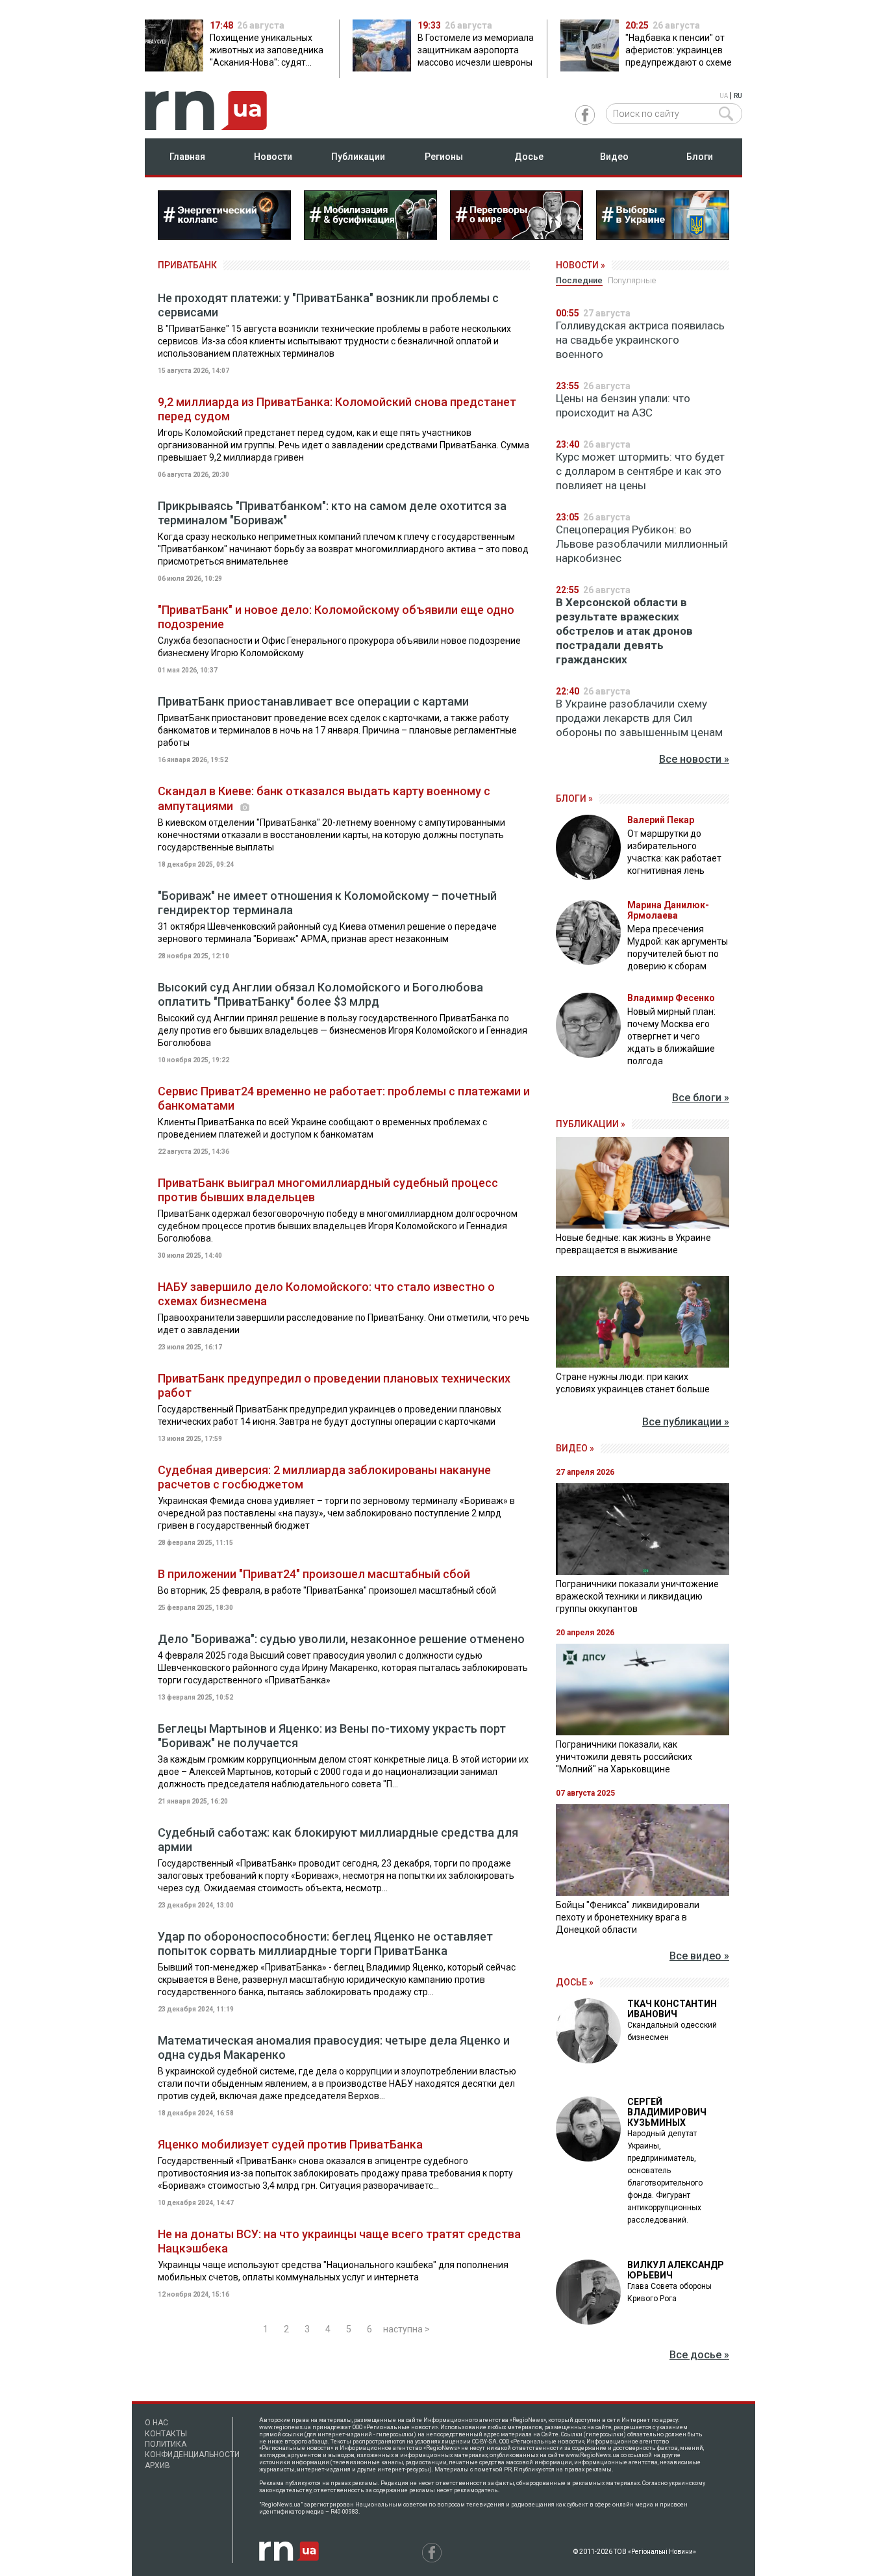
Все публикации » (686, 1422)
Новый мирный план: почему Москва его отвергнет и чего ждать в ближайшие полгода (671, 1036)
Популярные (632, 280)
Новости (273, 157)
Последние (579, 280)
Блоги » (574, 798)
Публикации (358, 157)
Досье (529, 157)
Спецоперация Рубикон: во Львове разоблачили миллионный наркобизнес (642, 544)
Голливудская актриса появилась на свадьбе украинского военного (640, 340)
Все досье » (699, 2355)
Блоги (700, 157)
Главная (187, 157)
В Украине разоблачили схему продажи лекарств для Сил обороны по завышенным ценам (639, 718)
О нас (156, 2423)
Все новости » (694, 759)
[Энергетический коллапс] (224, 236)
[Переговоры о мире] (517, 236)
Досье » (575, 1982)
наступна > (406, 2329)
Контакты (166, 2434)
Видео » (575, 1448)
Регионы (444, 157)
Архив (157, 2466)
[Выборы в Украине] (663, 236)
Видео (614, 157)
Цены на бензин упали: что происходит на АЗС (623, 405)
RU (738, 96)
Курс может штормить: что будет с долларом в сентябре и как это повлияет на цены (640, 471)
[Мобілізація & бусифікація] (370, 236)
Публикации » (591, 1124)
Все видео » (699, 1956)
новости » (581, 265)
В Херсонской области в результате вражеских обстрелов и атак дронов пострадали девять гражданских (624, 631)
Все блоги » (701, 1098)
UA (724, 96)
